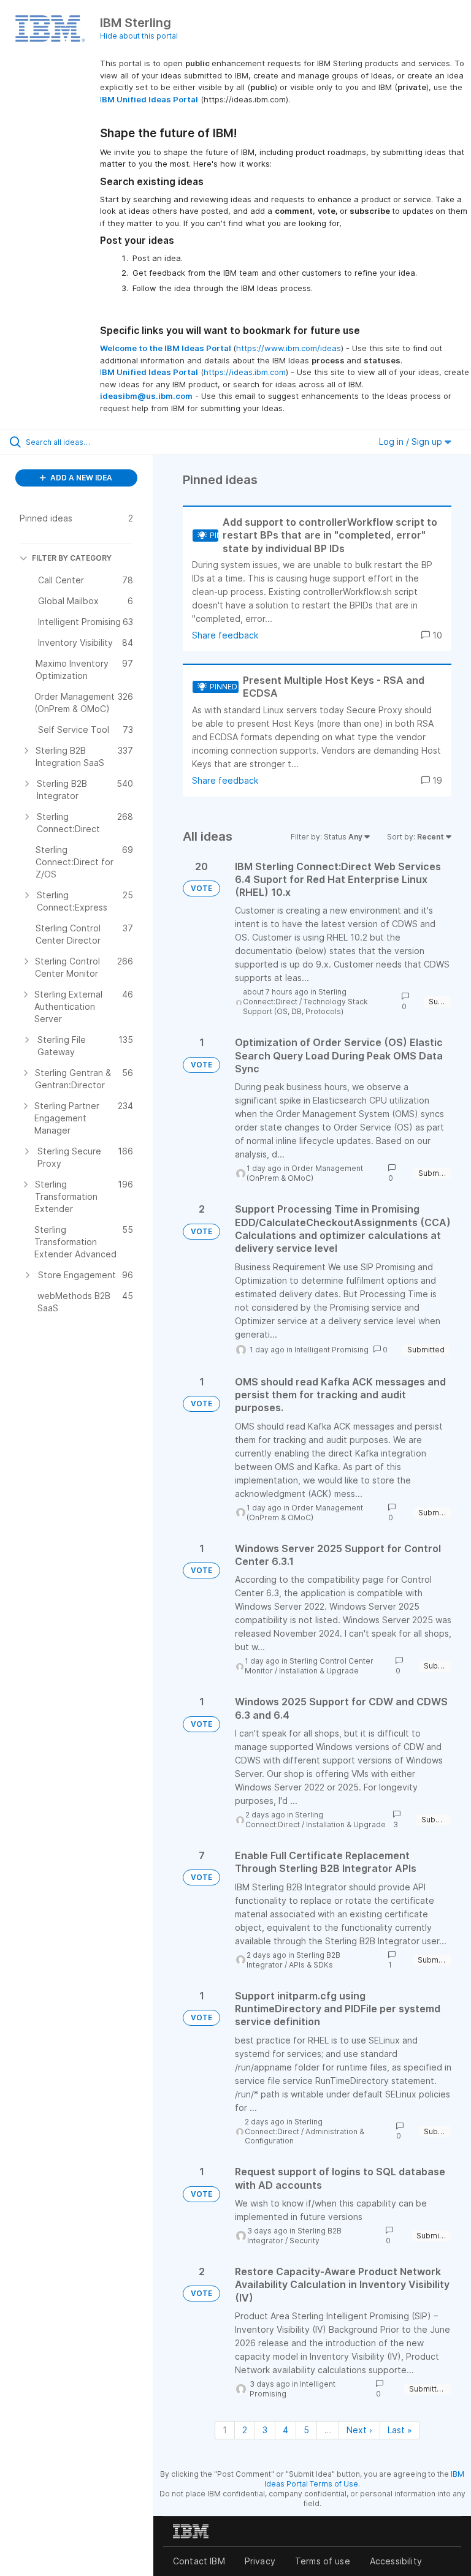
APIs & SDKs (311, 1965)
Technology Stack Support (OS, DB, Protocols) (305, 1006)
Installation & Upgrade (319, 1671)
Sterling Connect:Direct (295, 997)
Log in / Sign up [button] (412, 441)
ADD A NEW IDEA (80, 478)
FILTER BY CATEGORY (72, 558)
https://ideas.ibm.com (245, 372)
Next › (359, 2430)
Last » (400, 2430)
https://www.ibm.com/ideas (289, 348)
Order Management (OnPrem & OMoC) (305, 1173)
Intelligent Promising (331, 1350)
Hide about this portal (139, 36)
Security (304, 2241)
